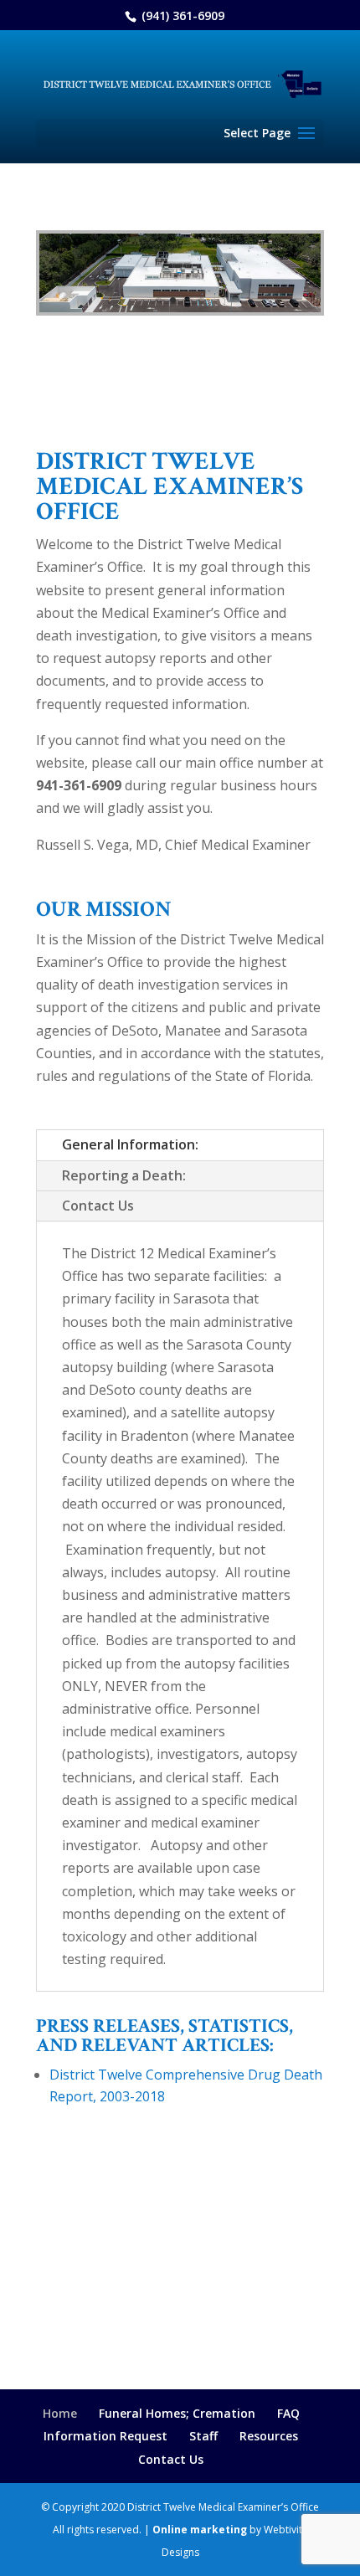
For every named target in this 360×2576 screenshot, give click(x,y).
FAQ (288, 2413)
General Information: (130, 1144)
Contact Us (98, 1206)
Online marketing (200, 2530)
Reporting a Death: (124, 1175)
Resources (269, 2436)
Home (60, 2413)
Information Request (105, 2436)
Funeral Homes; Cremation (177, 2413)
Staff (203, 2436)
